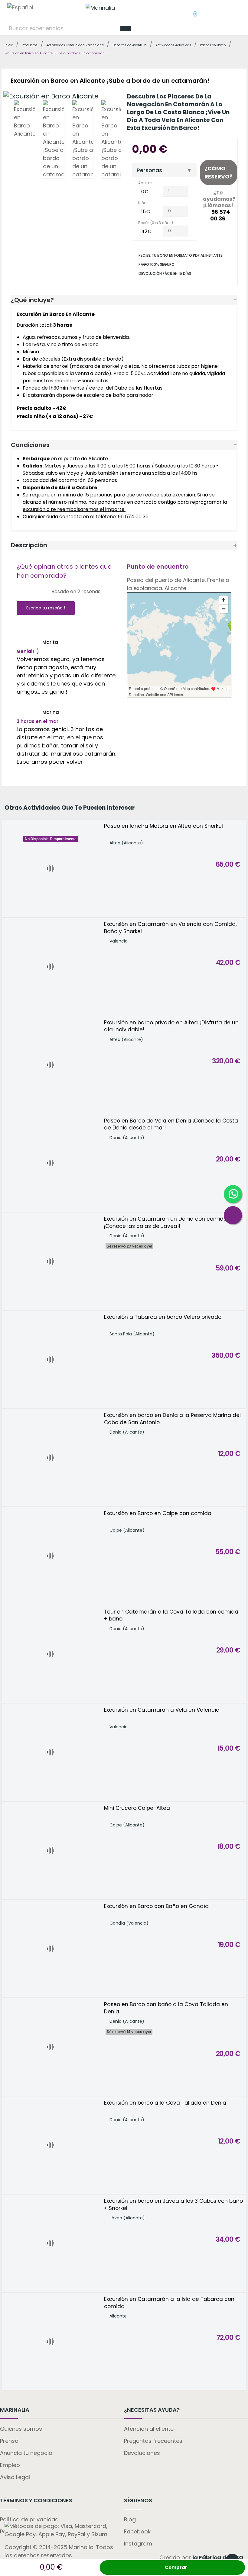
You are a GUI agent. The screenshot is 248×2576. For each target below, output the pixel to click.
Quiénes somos (21, 2429)
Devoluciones (142, 2453)
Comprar (176, 2567)
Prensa (9, 2441)
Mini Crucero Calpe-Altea (137, 1808)
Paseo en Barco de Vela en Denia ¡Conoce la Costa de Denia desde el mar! (171, 1124)
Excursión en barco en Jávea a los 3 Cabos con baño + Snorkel (173, 2205)
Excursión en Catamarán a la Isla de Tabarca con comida (169, 2303)
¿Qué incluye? (32, 300)
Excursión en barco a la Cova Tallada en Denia (165, 2103)
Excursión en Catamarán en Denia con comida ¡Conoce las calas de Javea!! (166, 1223)
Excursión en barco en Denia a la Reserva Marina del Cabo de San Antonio (172, 1419)
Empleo (10, 2465)
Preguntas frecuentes (153, 2441)
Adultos (145, 183)
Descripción (29, 545)
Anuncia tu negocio (26, 2453)
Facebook (137, 2531)
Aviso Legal (15, 2477)
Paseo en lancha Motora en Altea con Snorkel (163, 826)
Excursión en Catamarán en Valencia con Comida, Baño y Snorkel (170, 928)
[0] (190, 11)
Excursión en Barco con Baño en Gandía (156, 1906)
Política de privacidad (29, 2519)
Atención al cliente (149, 2429)
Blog (130, 2519)
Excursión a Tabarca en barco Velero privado (163, 1317)
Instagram (138, 2544)
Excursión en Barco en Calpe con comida (158, 1513)
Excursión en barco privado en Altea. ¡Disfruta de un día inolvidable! (171, 1026)
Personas (149, 170)
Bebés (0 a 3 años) (156, 223)
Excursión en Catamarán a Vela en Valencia (162, 1710)
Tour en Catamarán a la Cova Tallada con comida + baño (171, 1616)
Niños (143, 203)
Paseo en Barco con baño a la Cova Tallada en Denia (166, 2008)
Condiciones (30, 445)
